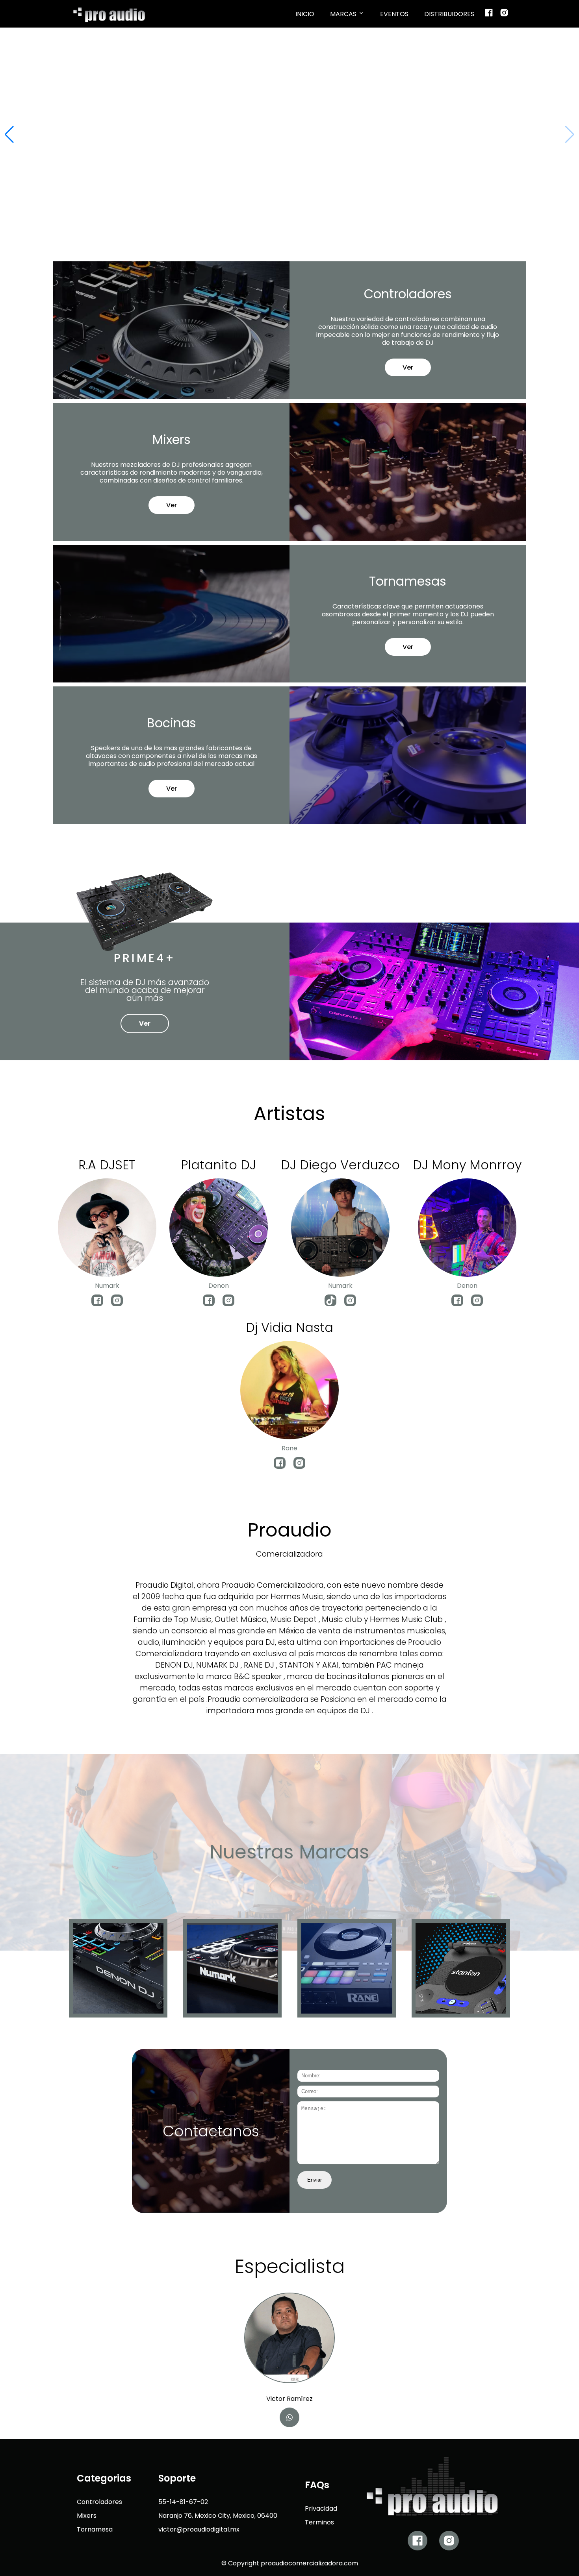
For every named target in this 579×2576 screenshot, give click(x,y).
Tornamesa (95, 2530)
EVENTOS (394, 14)
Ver (408, 368)
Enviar (315, 2180)
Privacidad (321, 2509)
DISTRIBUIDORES (449, 14)
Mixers (87, 2516)
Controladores (99, 2502)
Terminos (319, 2523)
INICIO (305, 14)
